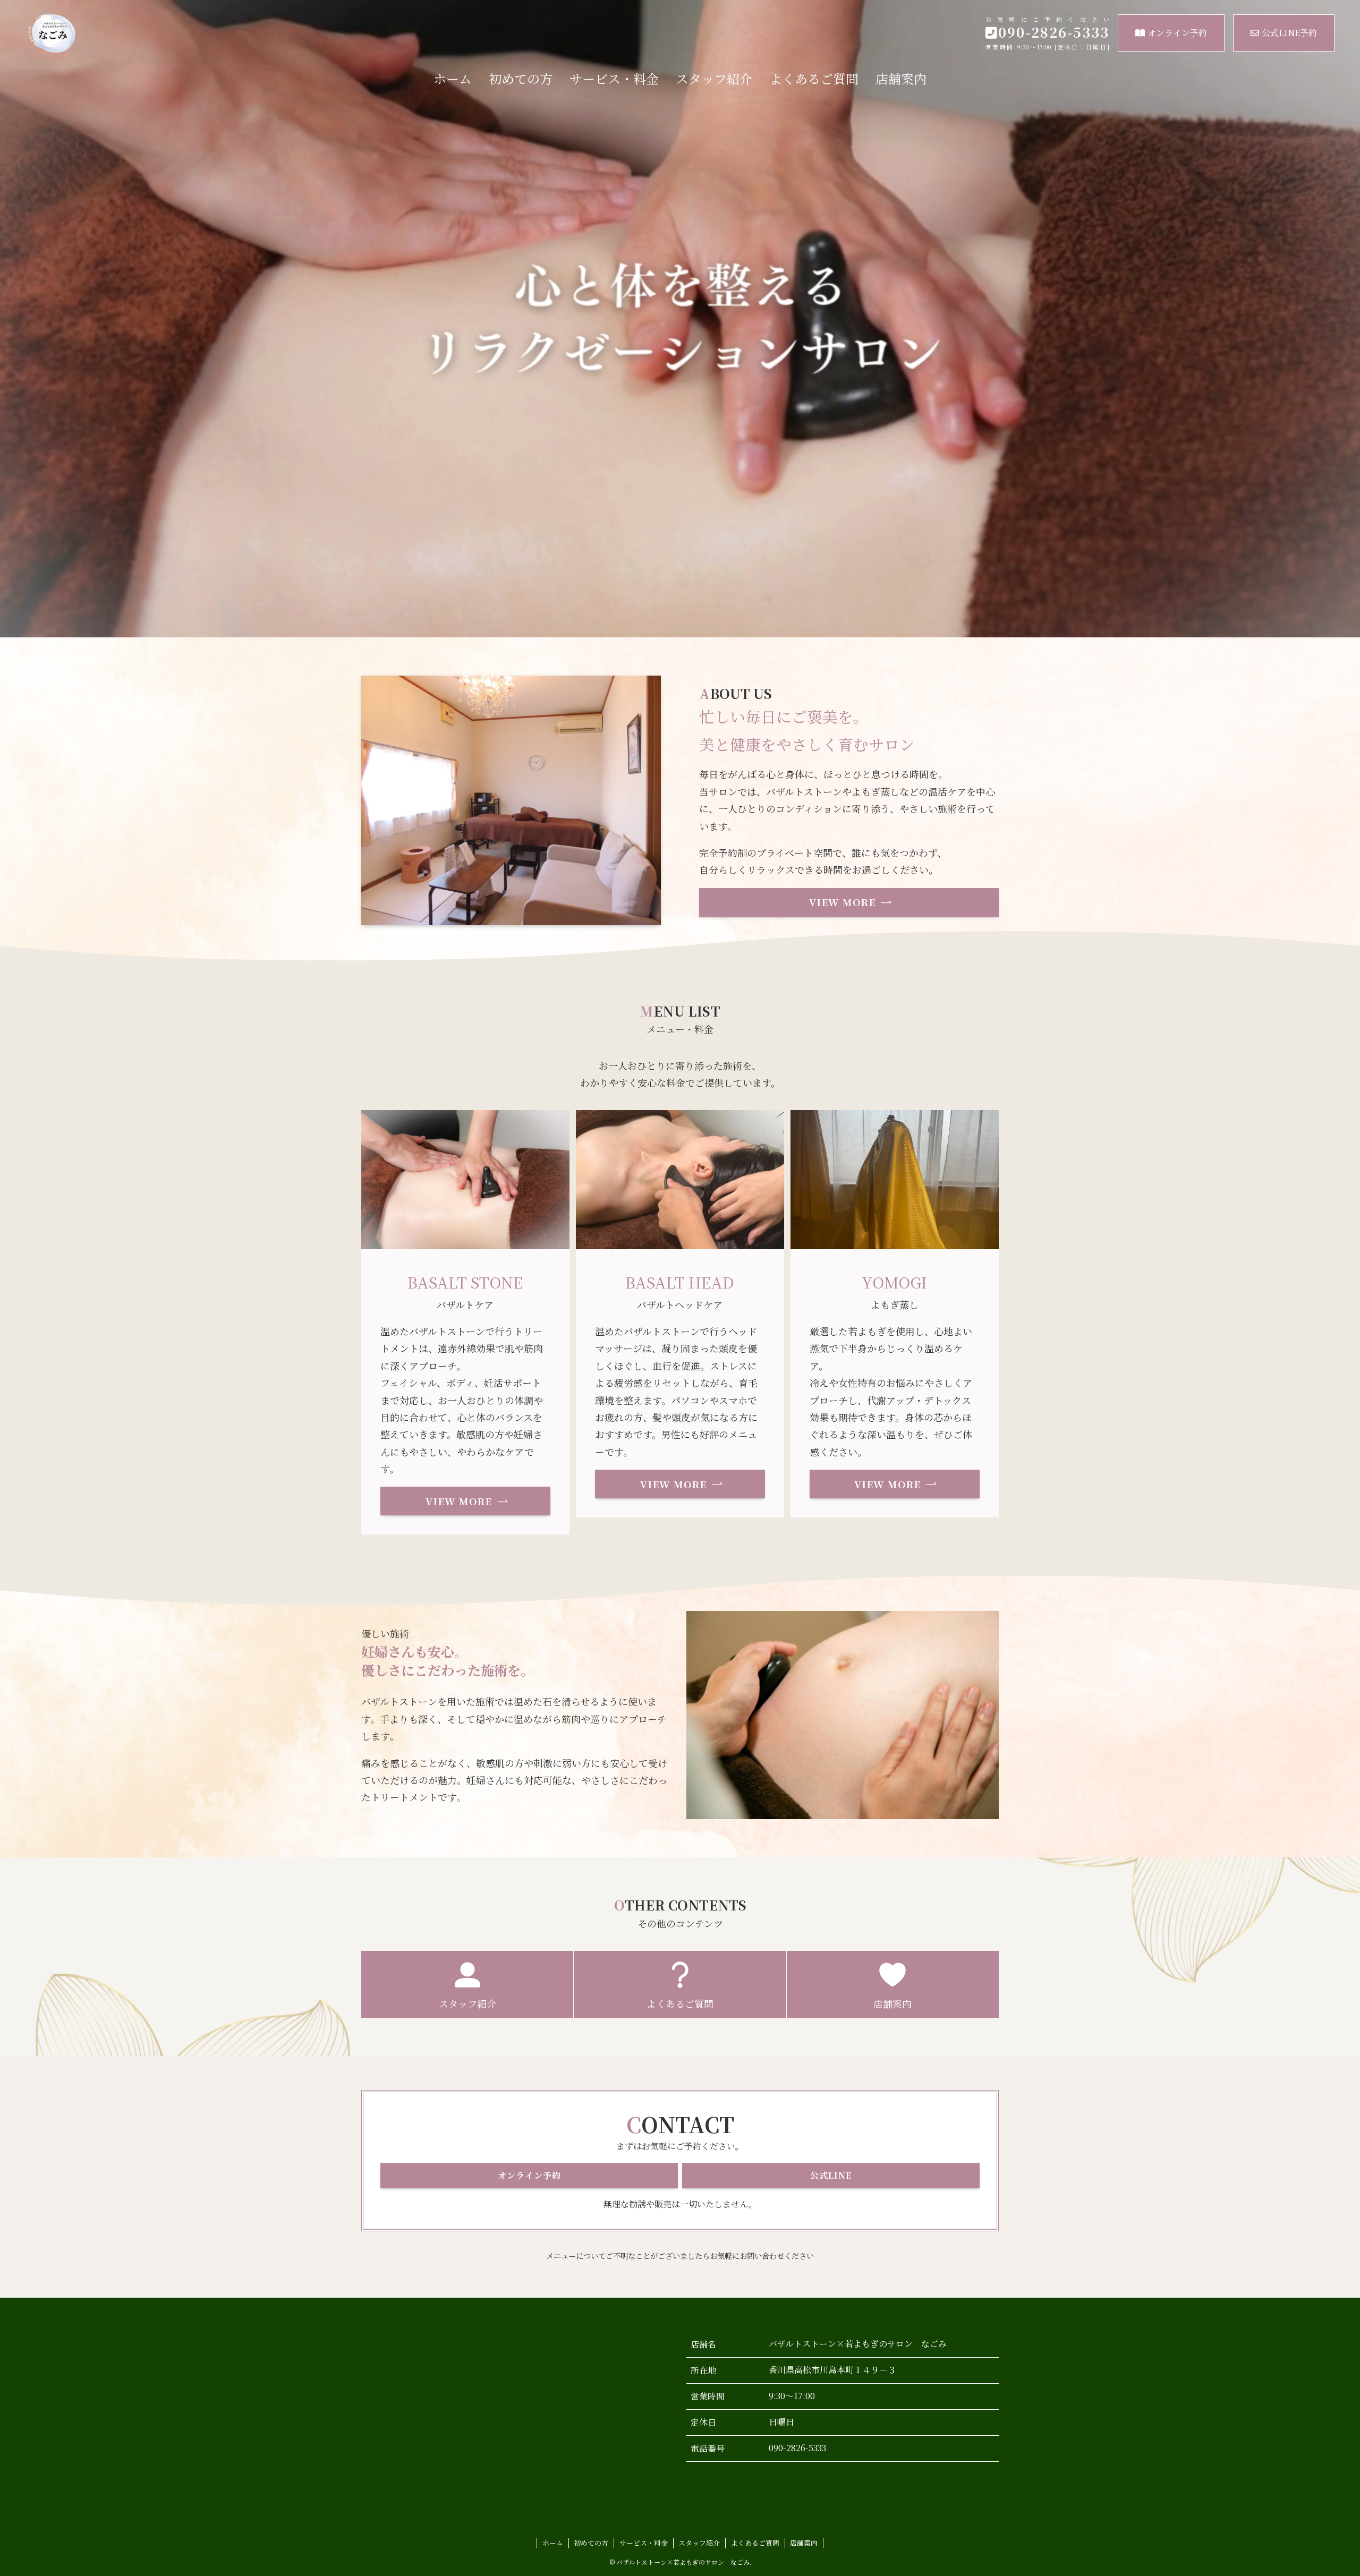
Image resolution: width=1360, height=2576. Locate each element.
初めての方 (591, 2543)
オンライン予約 (1177, 33)
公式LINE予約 (1289, 33)
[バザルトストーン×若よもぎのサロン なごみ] (222, 34)
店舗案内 (804, 2543)
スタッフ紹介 (699, 2543)
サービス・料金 (644, 2543)
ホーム (553, 2543)
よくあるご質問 (755, 2543)
